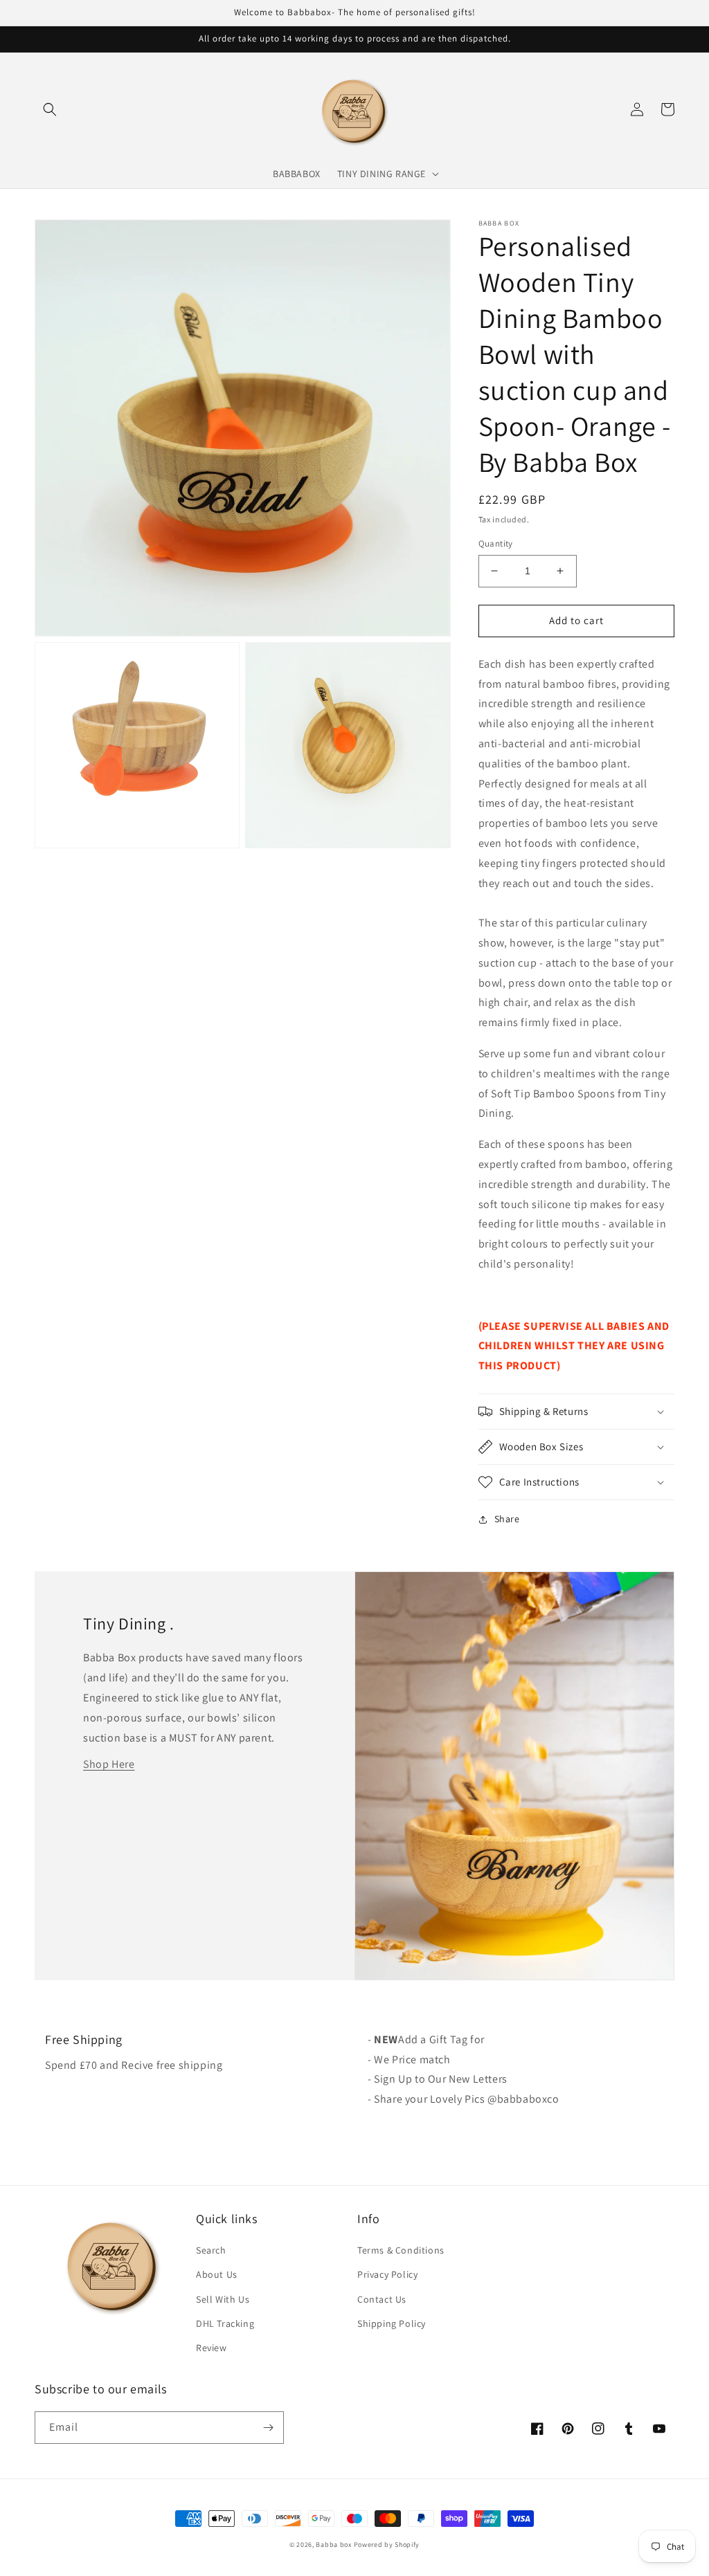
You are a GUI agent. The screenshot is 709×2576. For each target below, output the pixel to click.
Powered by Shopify (387, 2545)
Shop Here (109, 1764)
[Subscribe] (268, 2428)
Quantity (496, 543)
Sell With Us (223, 2299)
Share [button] (507, 1519)
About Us (217, 2274)
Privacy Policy (387, 2274)
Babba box (333, 2545)
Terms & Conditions (401, 2250)
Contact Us (382, 2299)
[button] (50, 109)
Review (212, 2348)
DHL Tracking (225, 2323)
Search (211, 2250)
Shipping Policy (392, 2323)
